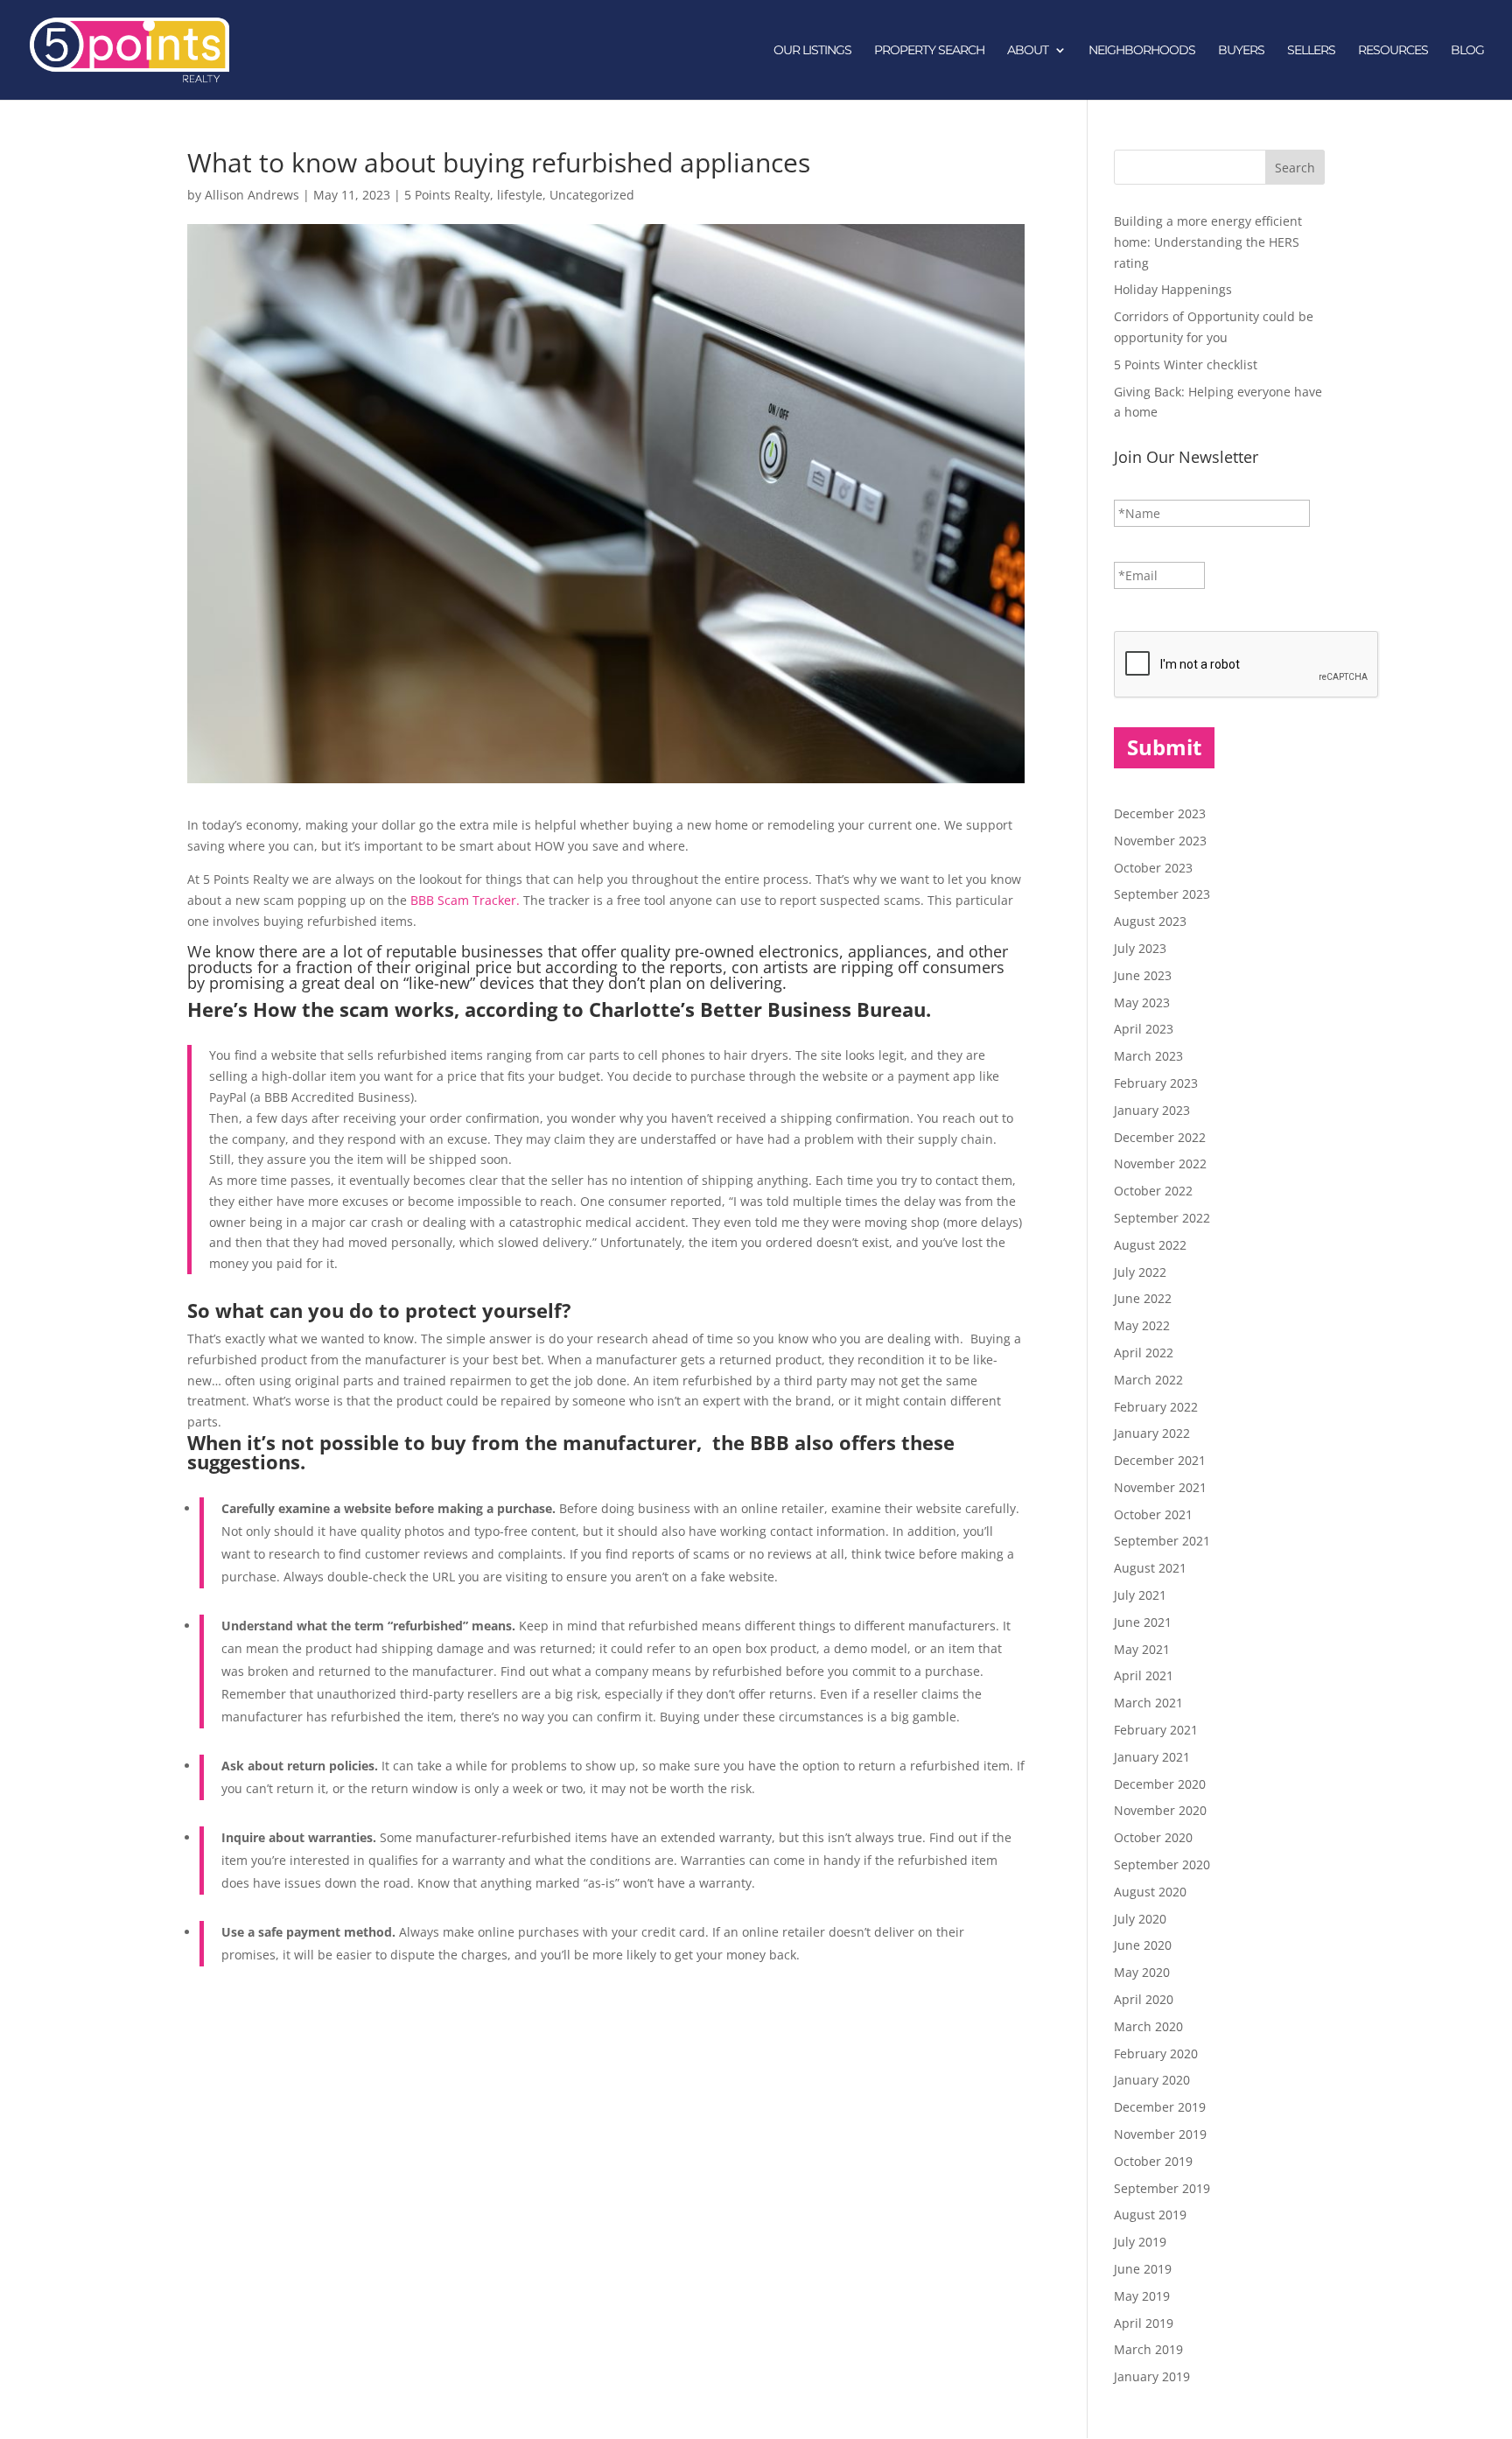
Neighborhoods (1142, 51)
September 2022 (1162, 1218)
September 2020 (1162, 1864)
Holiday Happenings (1173, 289)
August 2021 (1150, 1568)
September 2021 (1162, 1541)
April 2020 (1144, 1999)
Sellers (1311, 51)
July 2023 (1140, 948)
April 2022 (1144, 1353)
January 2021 (1152, 1757)
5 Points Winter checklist (1186, 364)
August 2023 (1150, 921)
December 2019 (1160, 2107)
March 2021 (1148, 1703)
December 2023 (1160, 813)
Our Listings (812, 51)
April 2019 (1144, 2323)
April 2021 (1144, 1675)
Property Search (929, 51)
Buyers (1241, 51)
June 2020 (1143, 1945)
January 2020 (1152, 2080)
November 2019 (1160, 2134)
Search (1295, 168)
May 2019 (1142, 2296)
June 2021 (1143, 1622)
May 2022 (1142, 1325)
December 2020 (1160, 1784)
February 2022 (1156, 1407)
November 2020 (1160, 1810)
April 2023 (1144, 1029)
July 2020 (1140, 1919)
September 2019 (1162, 2188)
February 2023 (1156, 1083)
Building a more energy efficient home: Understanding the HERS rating (1208, 242)
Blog (1467, 51)
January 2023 (1152, 1110)
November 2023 (1160, 841)
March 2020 (1148, 2026)
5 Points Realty (447, 195)
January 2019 (1152, 2376)
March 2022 (1148, 1380)
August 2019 (1150, 2215)
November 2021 (1160, 1487)
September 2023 (1162, 894)
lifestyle (520, 195)
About (1028, 51)
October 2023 (1153, 868)
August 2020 (1150, 1892)
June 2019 (1143, 2269)
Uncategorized (592, 195)
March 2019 (1148, 2349)
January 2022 (1152, 1433)
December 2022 (1160, 1137)
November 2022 (1160, 1163)
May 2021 (1142, 1649)
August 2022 (1150, 1245)
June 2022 (1143, 1298)
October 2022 (1153, 1191)
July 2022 (1140, 1272)
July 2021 (1140, 1595)
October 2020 (1153, 1837)
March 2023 (1148, 1056)
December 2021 (1160, 1460)
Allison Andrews (252, 195)
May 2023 (1142, 1002)
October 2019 (1153, 2161)
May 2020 (1142, 1972)
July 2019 (1140, 2242)
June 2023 (1143, 975)
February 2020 (1156, 2054)
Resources (1393, 51)
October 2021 (1153, 1514)
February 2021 (1156, 1730)
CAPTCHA (1143, 613)
